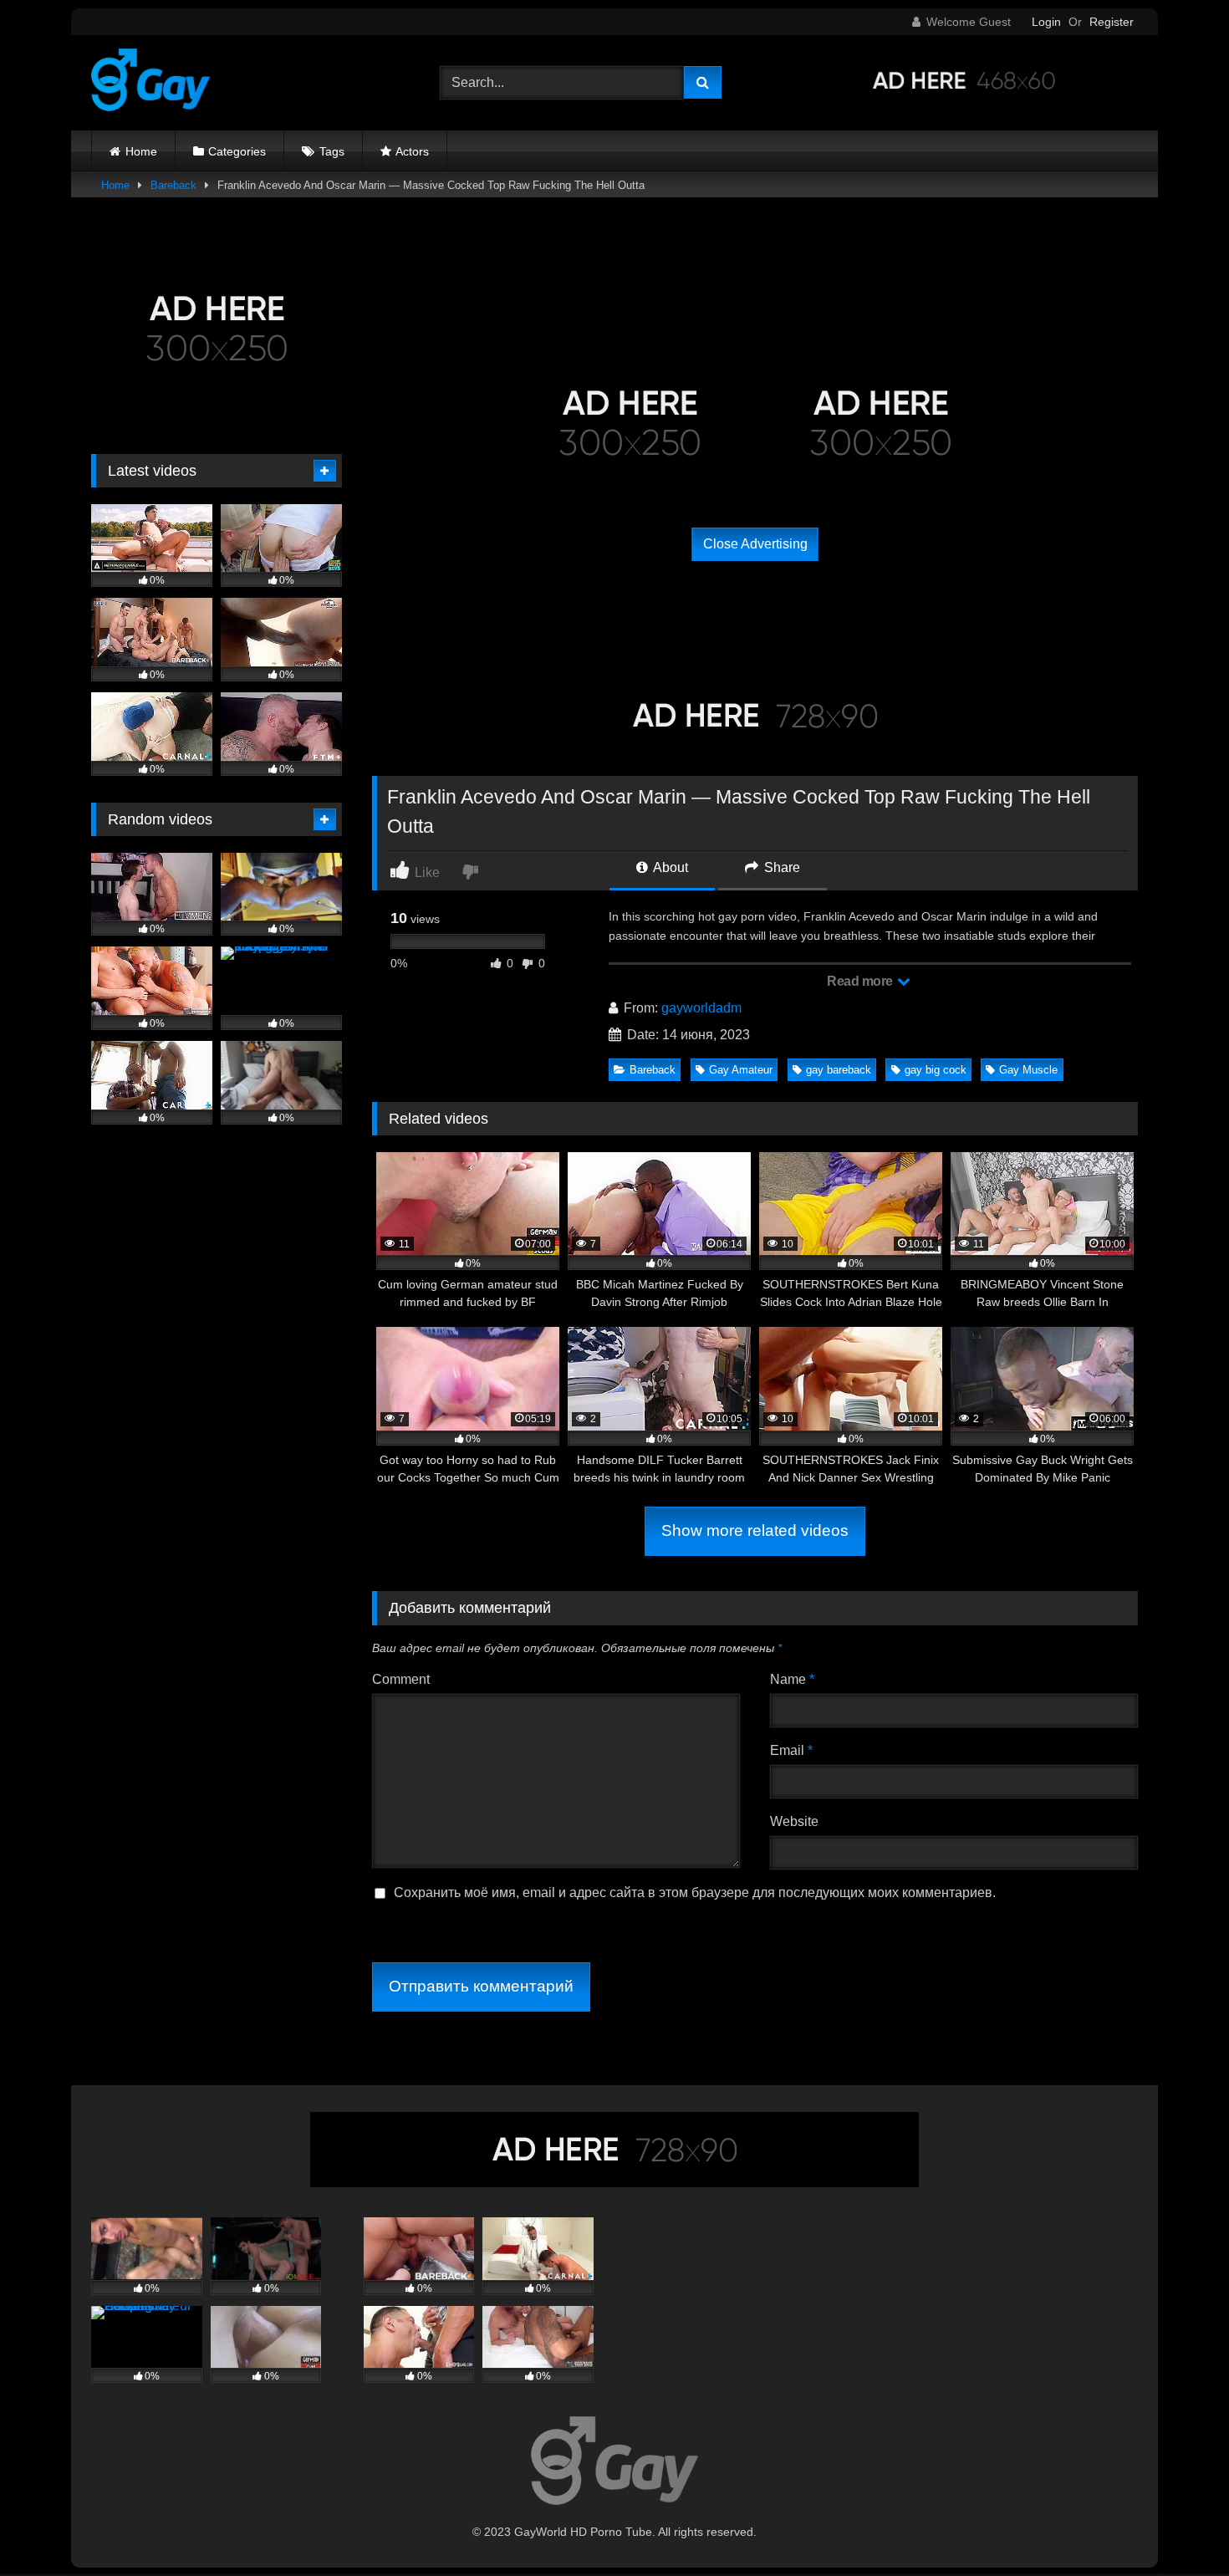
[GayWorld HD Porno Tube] (150, 83)
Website (794, 1821)
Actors (412, 151)
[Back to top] (1177, 2526)
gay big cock (936, 1070)
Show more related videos (755, 1530)
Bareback (173, 185)
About (669, 867)
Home (141, 151)
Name (792, 1679)
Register (1112, 22)
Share (780, 867)
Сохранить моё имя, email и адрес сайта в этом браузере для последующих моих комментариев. (695, 1892)
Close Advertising (755, 544)
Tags (332, 151)
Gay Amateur (741, 1070)
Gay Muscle (1028, 1070)
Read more (861, 981)
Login (1046, 22)
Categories (237, 151)
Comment (401, 1679)
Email (791, 1750)
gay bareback (839, 1070)
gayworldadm (701, 1008)
